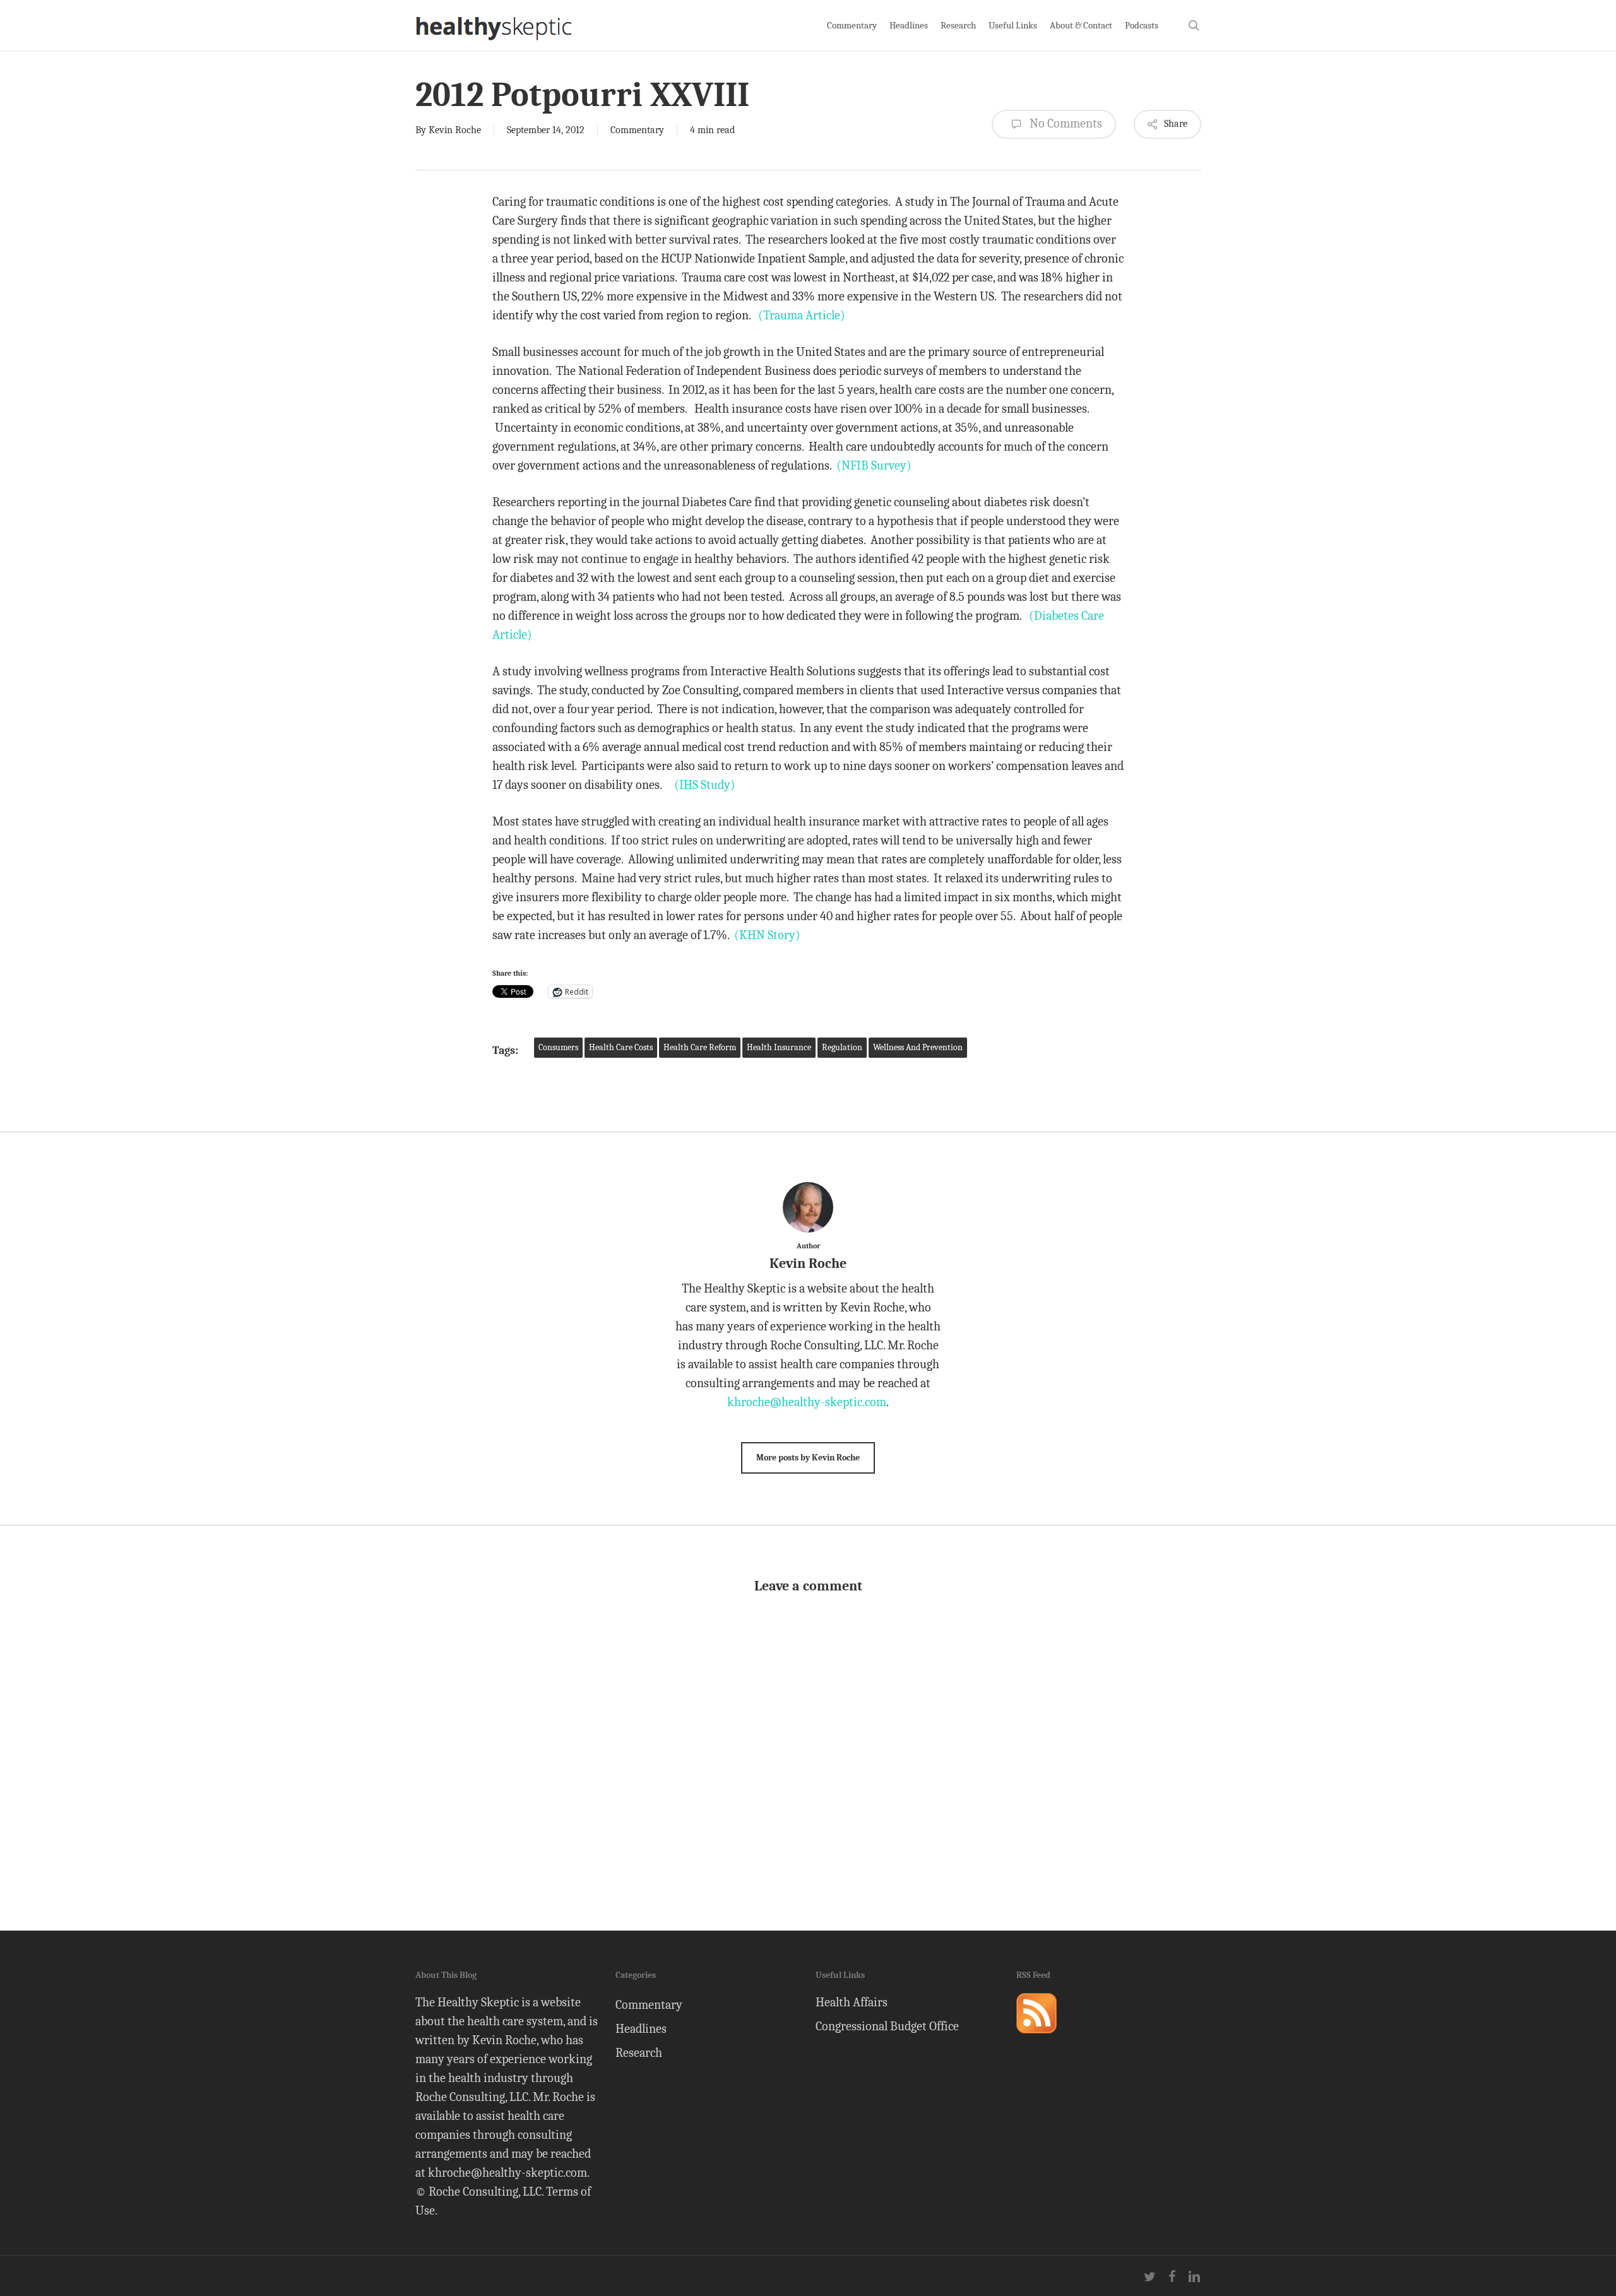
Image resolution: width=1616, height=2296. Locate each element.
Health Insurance (779, 1047)
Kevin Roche (455, 130)
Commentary (637, 130)
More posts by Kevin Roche (808, 1458)
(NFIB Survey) (874, 465)
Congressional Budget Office (887, 2026)
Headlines (641, 2029)
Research (639, 2053)
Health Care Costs (621, 1047)
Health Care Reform (700, 1047)
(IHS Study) (705, 785)
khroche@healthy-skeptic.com (807, 1402)
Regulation (842, 1047)
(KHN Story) (767, 935)
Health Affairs (852, 2002)
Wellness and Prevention (918, 1047)
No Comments (1065, 123)
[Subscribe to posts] (1037, 2039)
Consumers (558, 1047)
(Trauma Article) (802, 315)
